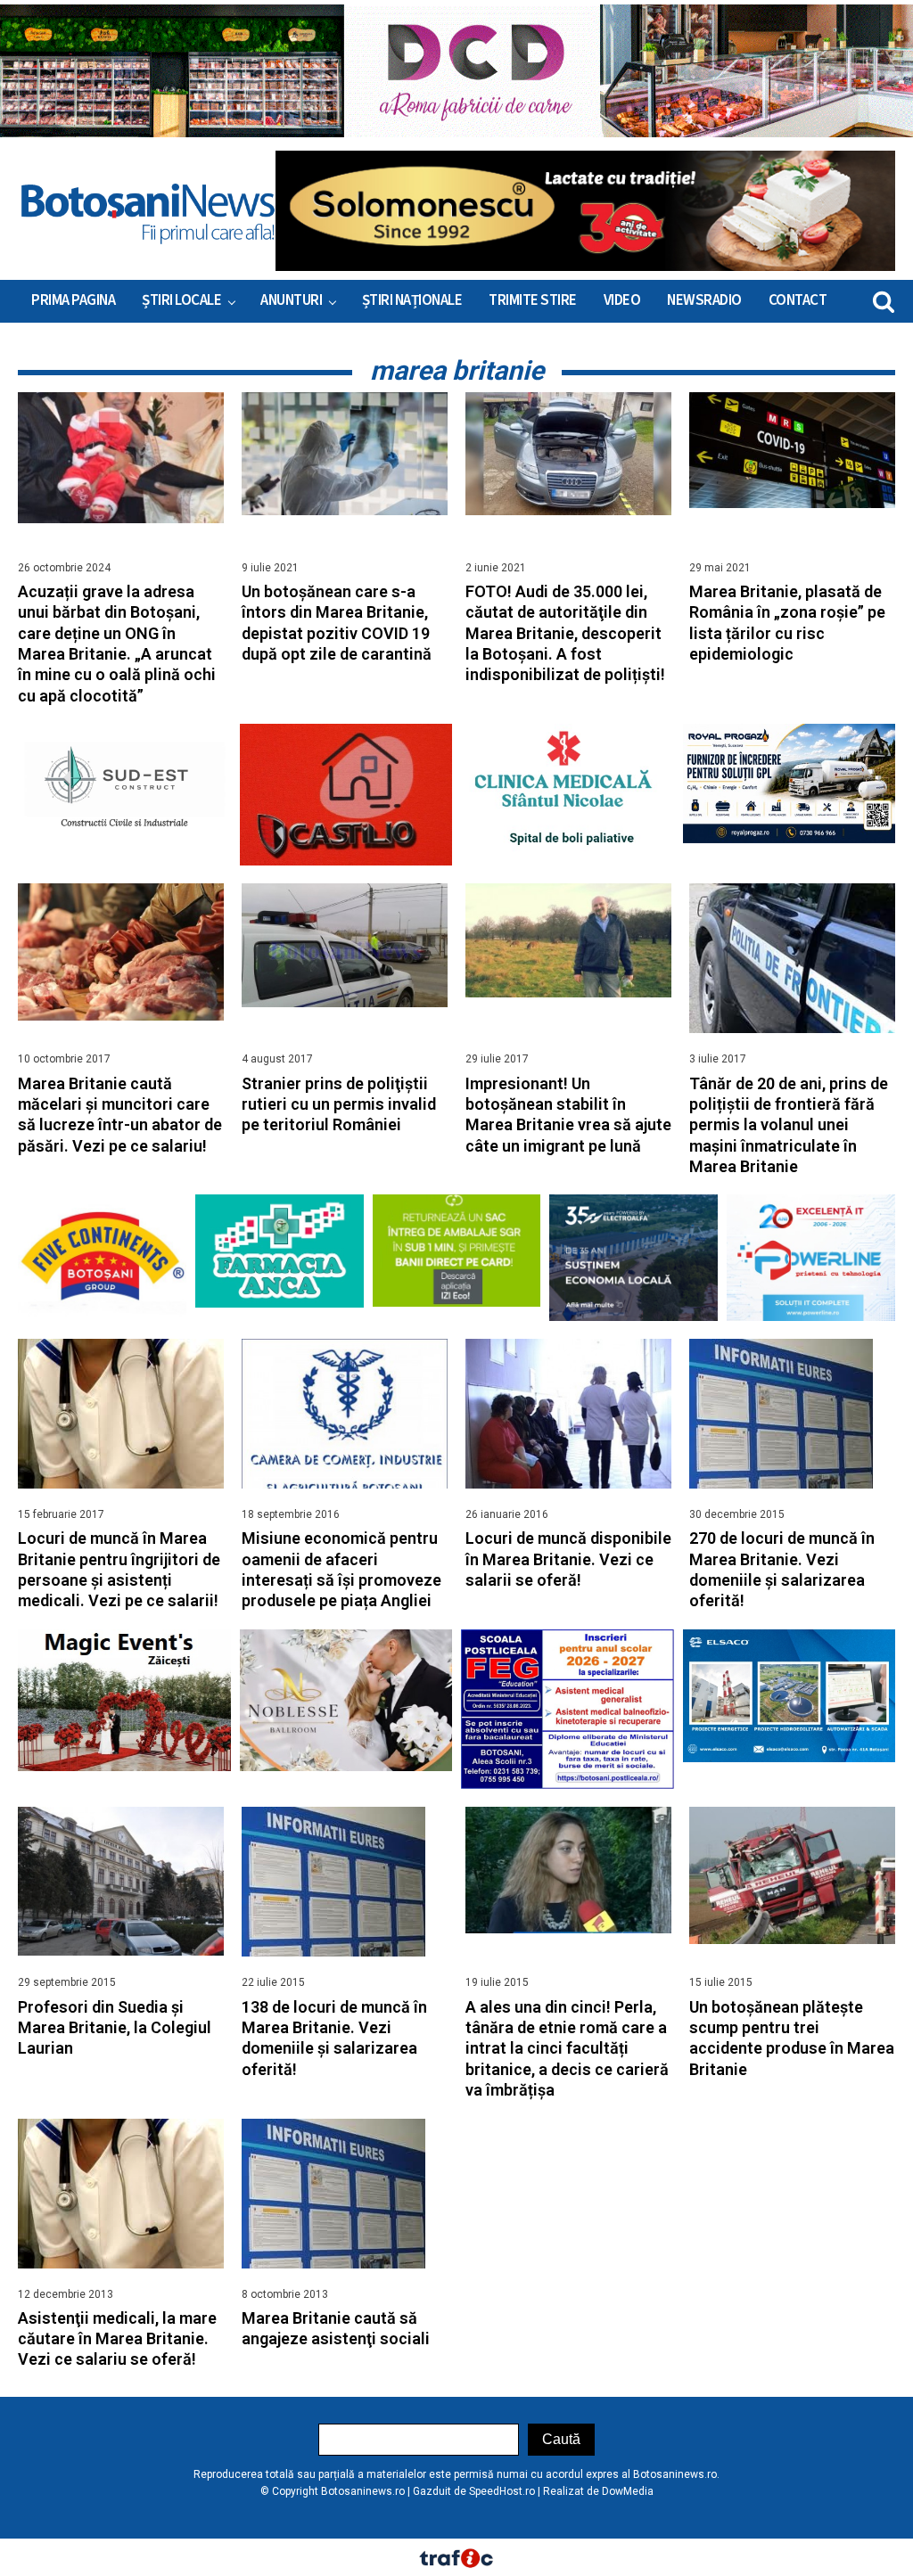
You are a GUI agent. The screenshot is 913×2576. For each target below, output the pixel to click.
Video (622, 300)
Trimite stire (533, 300)
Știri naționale (412, 300)
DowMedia (628, 2491)
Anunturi (291, 300)
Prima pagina (73, 300)
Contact (798, 300)
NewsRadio (704, 300)
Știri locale (181, 300)
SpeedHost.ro (502, 2491)
